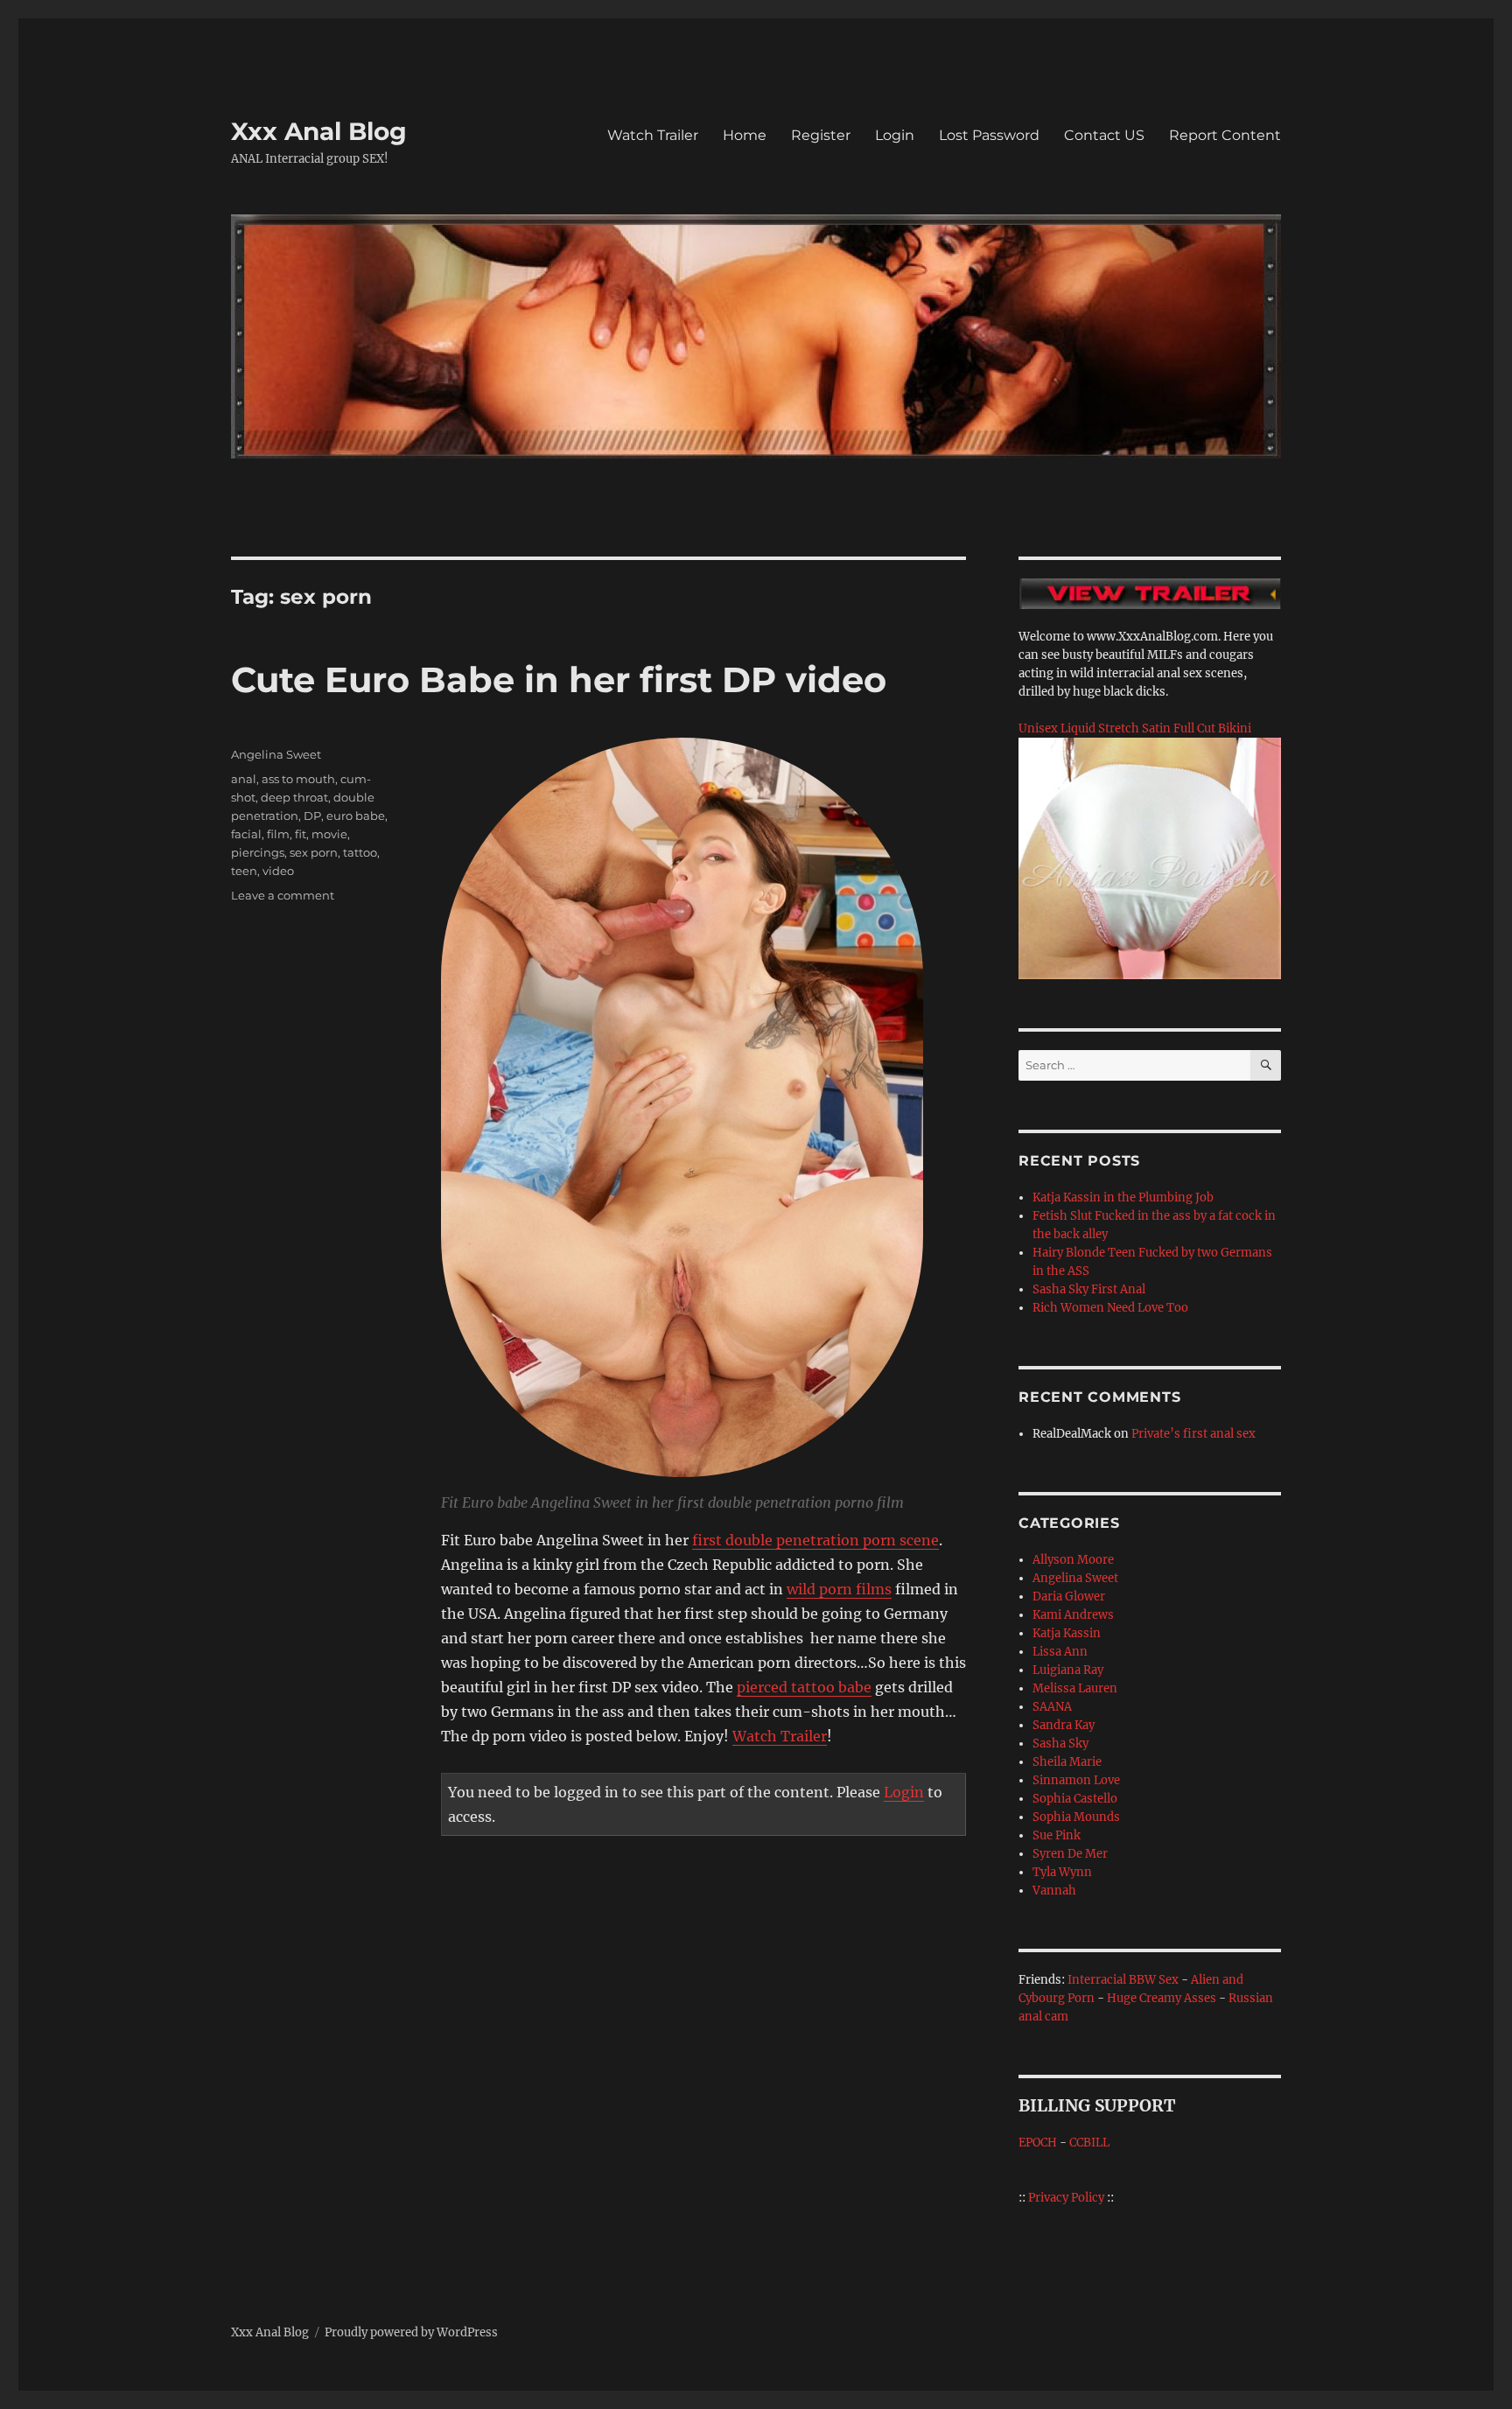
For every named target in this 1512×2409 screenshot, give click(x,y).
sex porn (314, 852)
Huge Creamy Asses (1162, 1998)
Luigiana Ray (1068, 1670)
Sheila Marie (1067, 1762)
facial (246, 834)
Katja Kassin (1067, 1633)
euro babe (356, 816)
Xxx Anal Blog (319, 131)
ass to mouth (298, 779)
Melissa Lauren (1075, 1688)
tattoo (360, 852)
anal (244, 779)
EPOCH (1038, 2143)
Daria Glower (1069, 1597)
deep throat (294, 797)
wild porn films (839, 1589)
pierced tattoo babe (804, 1687)
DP (312, 816)
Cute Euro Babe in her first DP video (559, 679)
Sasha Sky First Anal (1089, 1289)
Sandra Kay (1064, 1725)
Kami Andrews (1073, 1615)
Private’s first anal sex (1193, 1434)
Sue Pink (1057, 1835)
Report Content (1225, 135)
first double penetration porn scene (815, 1540)
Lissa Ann (1060, 1652)
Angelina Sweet (276, 754)
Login (895, 135)
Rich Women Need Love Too (1110, 1308)
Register (821, 135)
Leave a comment (283, 895)
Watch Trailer (653, 135)
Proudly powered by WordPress (411, 2332)
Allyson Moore (1073, 1560)
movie (329, 834)
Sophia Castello (1075, 1799)
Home (745, 135)
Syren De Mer (1070, 1854)
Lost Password (989, 135)
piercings (258, 852)
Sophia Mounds (1076, 1817)
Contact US (1104, 135)
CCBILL (1089, 2143)
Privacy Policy (1066, 2198)
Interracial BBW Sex (1123, 1980)
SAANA (1052, 1707)
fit (301, 834)
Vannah (1054, 1891)
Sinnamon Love (1076, 1780)
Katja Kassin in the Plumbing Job (1123, 1197)
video (278, 871)
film (278, 834)
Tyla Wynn (1062, 1872)
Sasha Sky (1060, 1744)
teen (244, 871)
